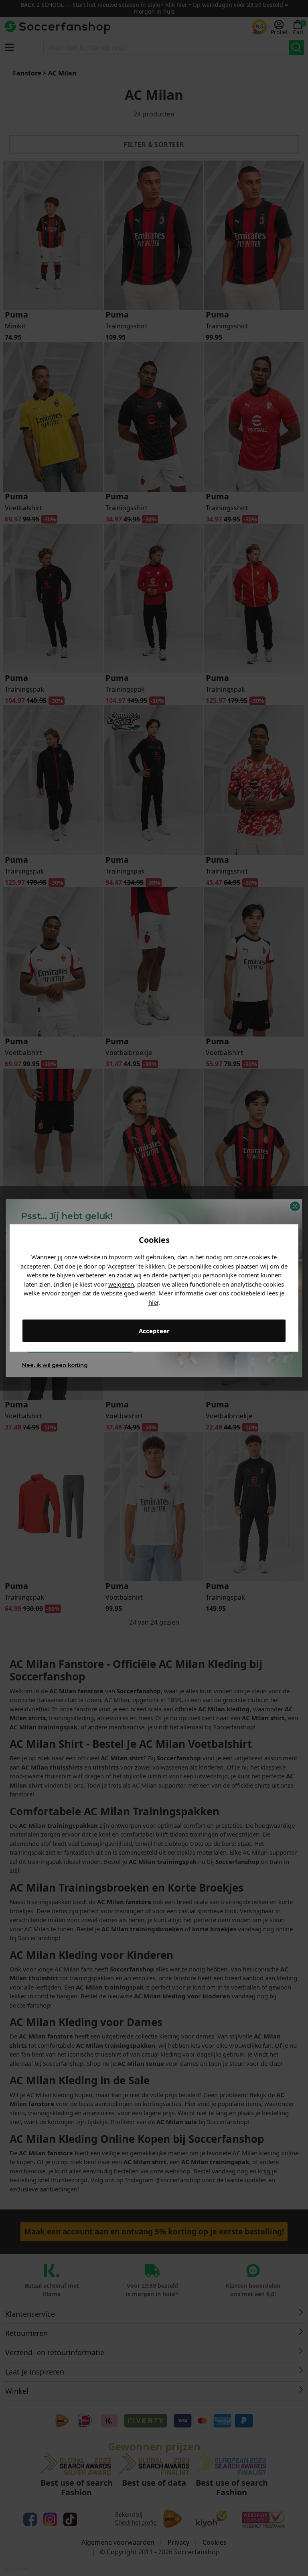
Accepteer (154, 1331)
